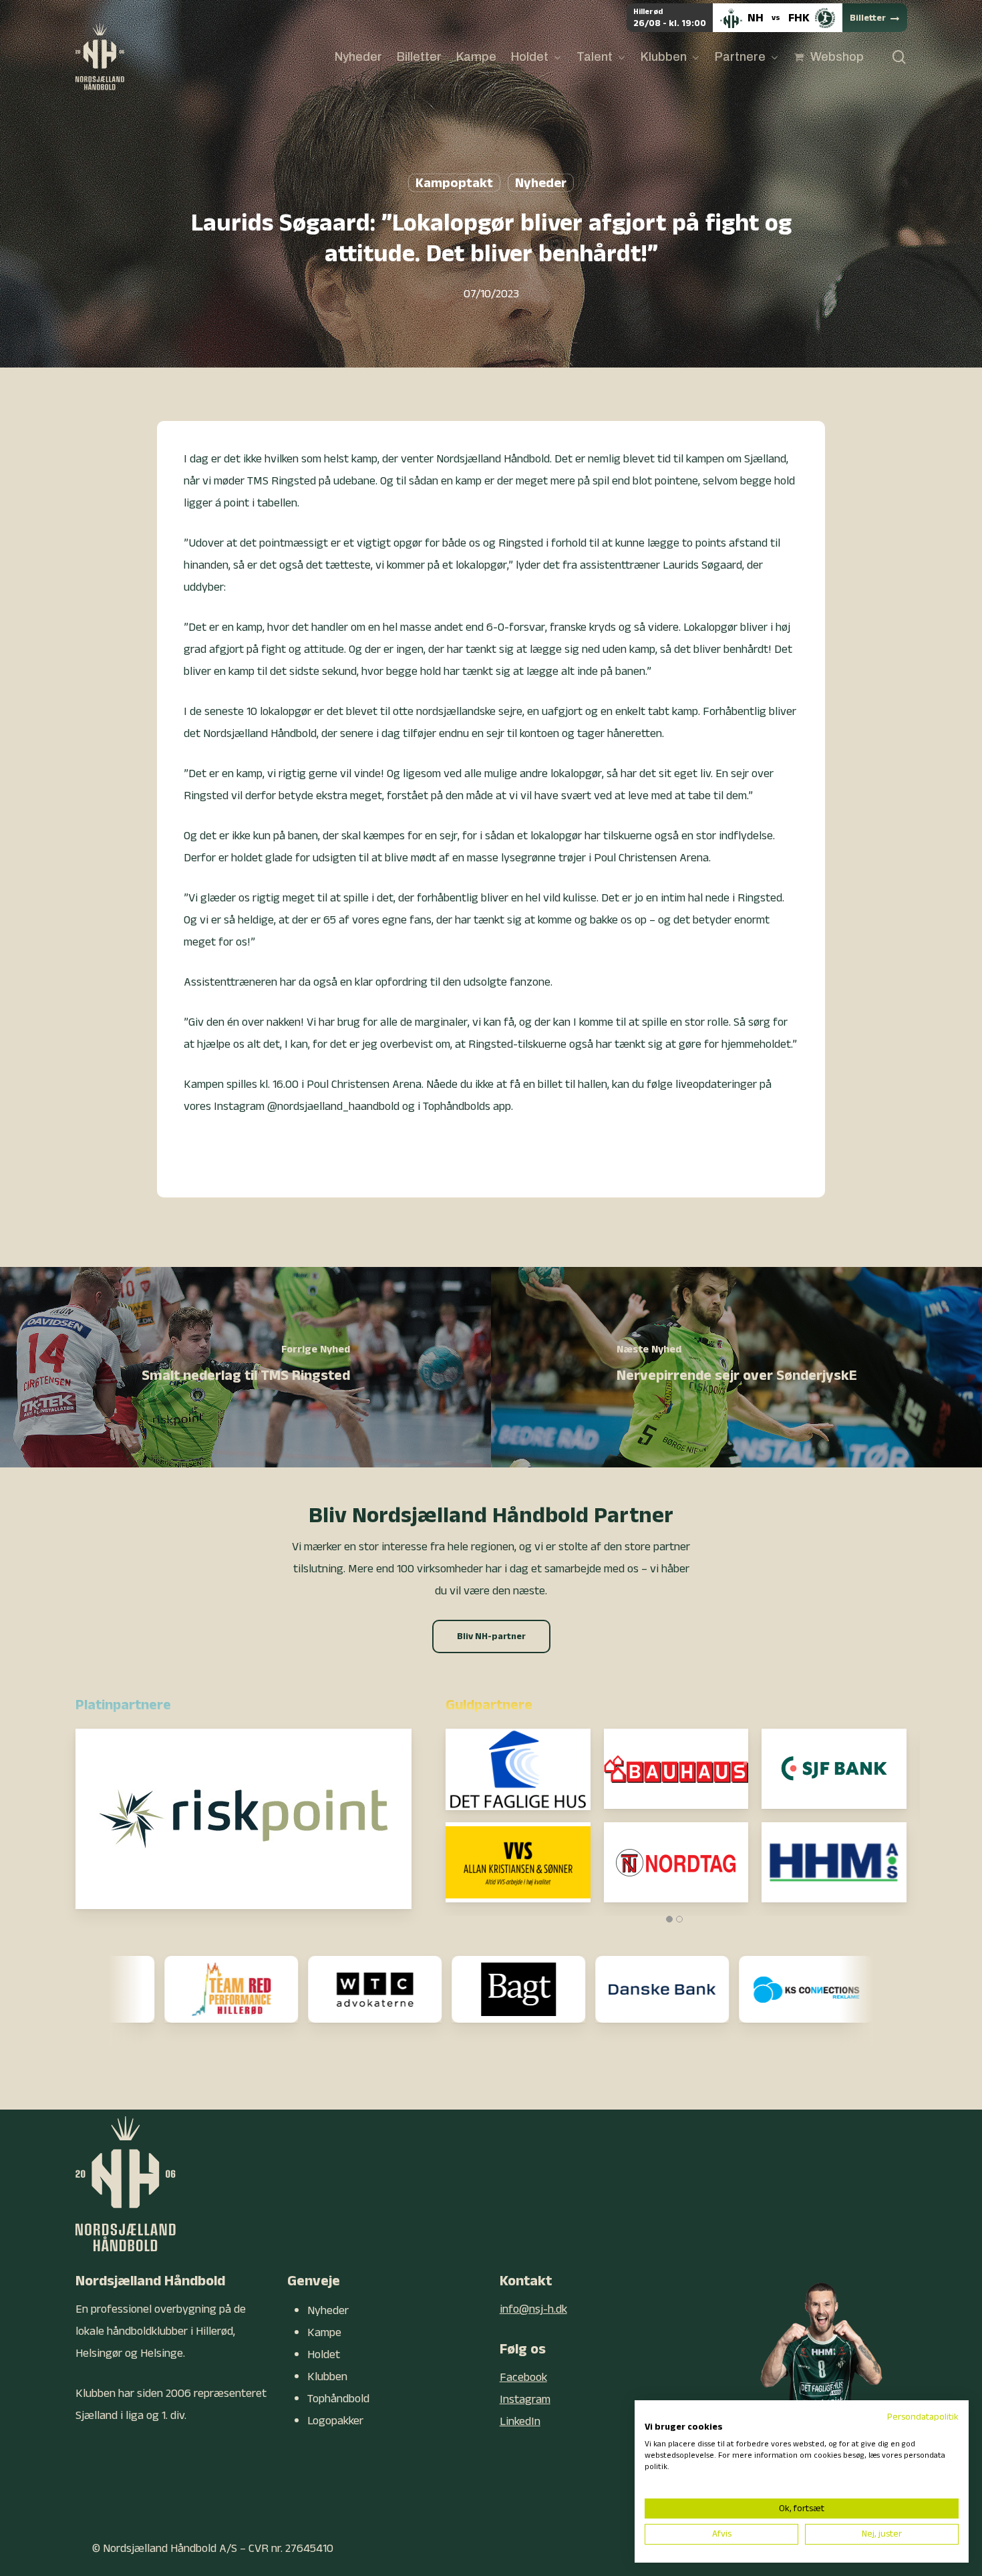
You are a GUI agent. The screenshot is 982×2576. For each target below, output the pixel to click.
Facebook (523, 2377)
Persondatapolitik (923, 2417)
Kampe (324, 2332)
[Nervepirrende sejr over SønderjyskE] (737, 1367)
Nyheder (541, 183)
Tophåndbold (338, 2399)
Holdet (324, 2354)
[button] (491, 1636)
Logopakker (335, 2421)
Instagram (525, 2399)
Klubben (327, 2377)
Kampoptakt (454, 183)
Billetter (868, 18)
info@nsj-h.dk (533, 2309)
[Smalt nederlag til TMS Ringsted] (246, 1367)
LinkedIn (520, 2421)
